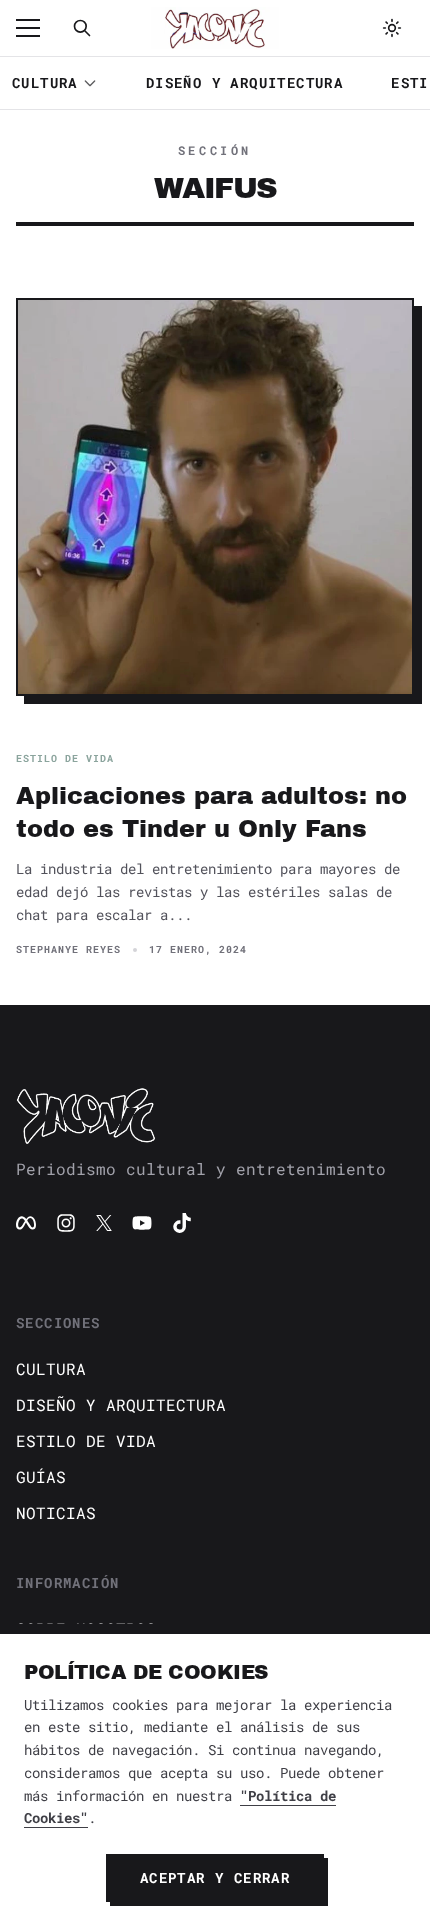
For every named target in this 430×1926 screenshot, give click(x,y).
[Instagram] (66, 1223)
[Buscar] (82, 28)
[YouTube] (142, 1223)
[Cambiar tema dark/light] (392, 28)
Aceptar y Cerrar (215, 1877)
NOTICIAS (56, 1512)
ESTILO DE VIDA (86, 1440)
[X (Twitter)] (104, 1223)
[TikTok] (182, 1223)
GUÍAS (41, 1476)
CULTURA (45, 82)
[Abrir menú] (38, 28)
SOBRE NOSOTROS (86, 1628)
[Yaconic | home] (215, 1115)
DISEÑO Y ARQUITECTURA (244, 82)
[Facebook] (26, 1223)
